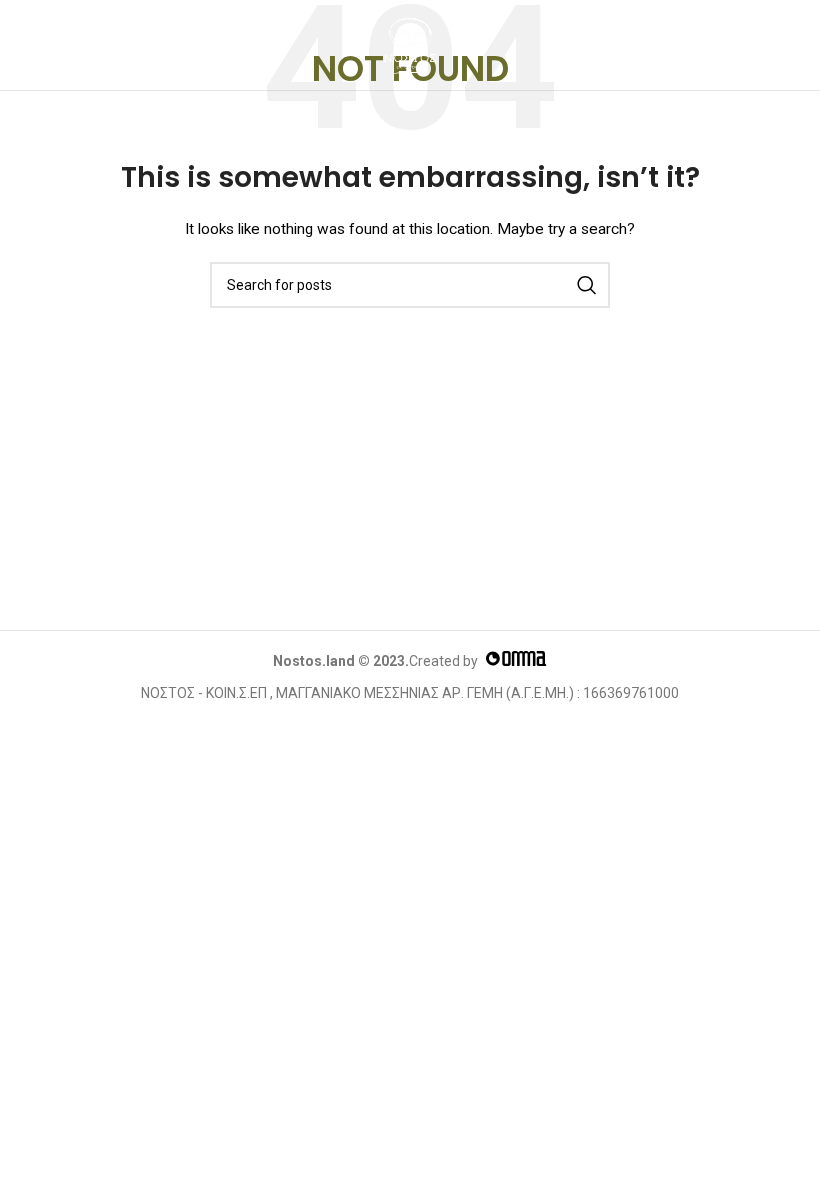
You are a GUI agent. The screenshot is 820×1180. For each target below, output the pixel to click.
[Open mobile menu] (36, 45)
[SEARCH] (587, 285)
